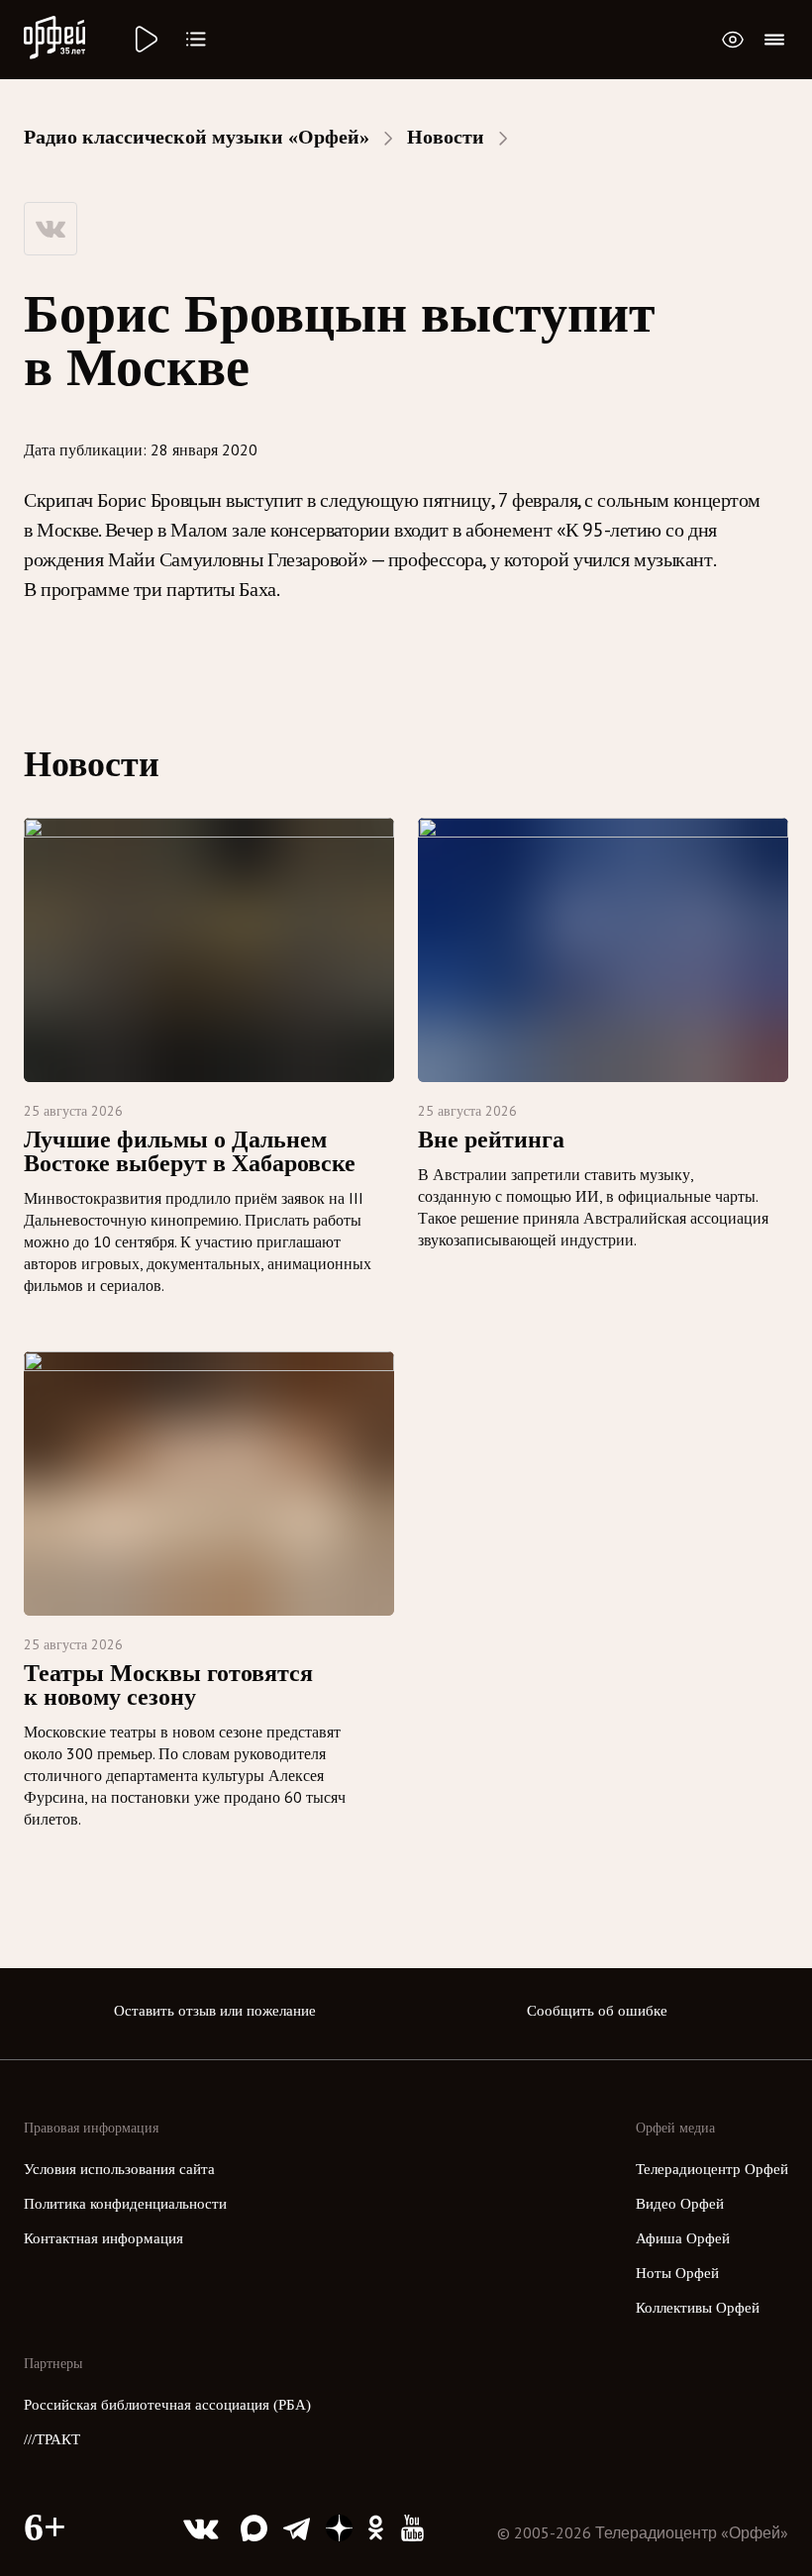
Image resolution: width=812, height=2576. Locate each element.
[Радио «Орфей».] (145, 40)
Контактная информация (103, 2238)
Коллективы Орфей (698, 2308)
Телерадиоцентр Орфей (712, 2169)
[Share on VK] (51, 229)
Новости (446, 137)
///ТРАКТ (52, 2439)
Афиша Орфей (683, 2238)
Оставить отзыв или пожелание (215, 2011)
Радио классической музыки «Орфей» (197, 137)
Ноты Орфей (677, 2273)
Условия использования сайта (119, 2169)
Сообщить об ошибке (597, 2011)
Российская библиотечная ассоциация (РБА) (167, 2405)
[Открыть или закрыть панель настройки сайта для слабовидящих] (733, 40)
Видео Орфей (680, 2204)
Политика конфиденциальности (125, 2204)
